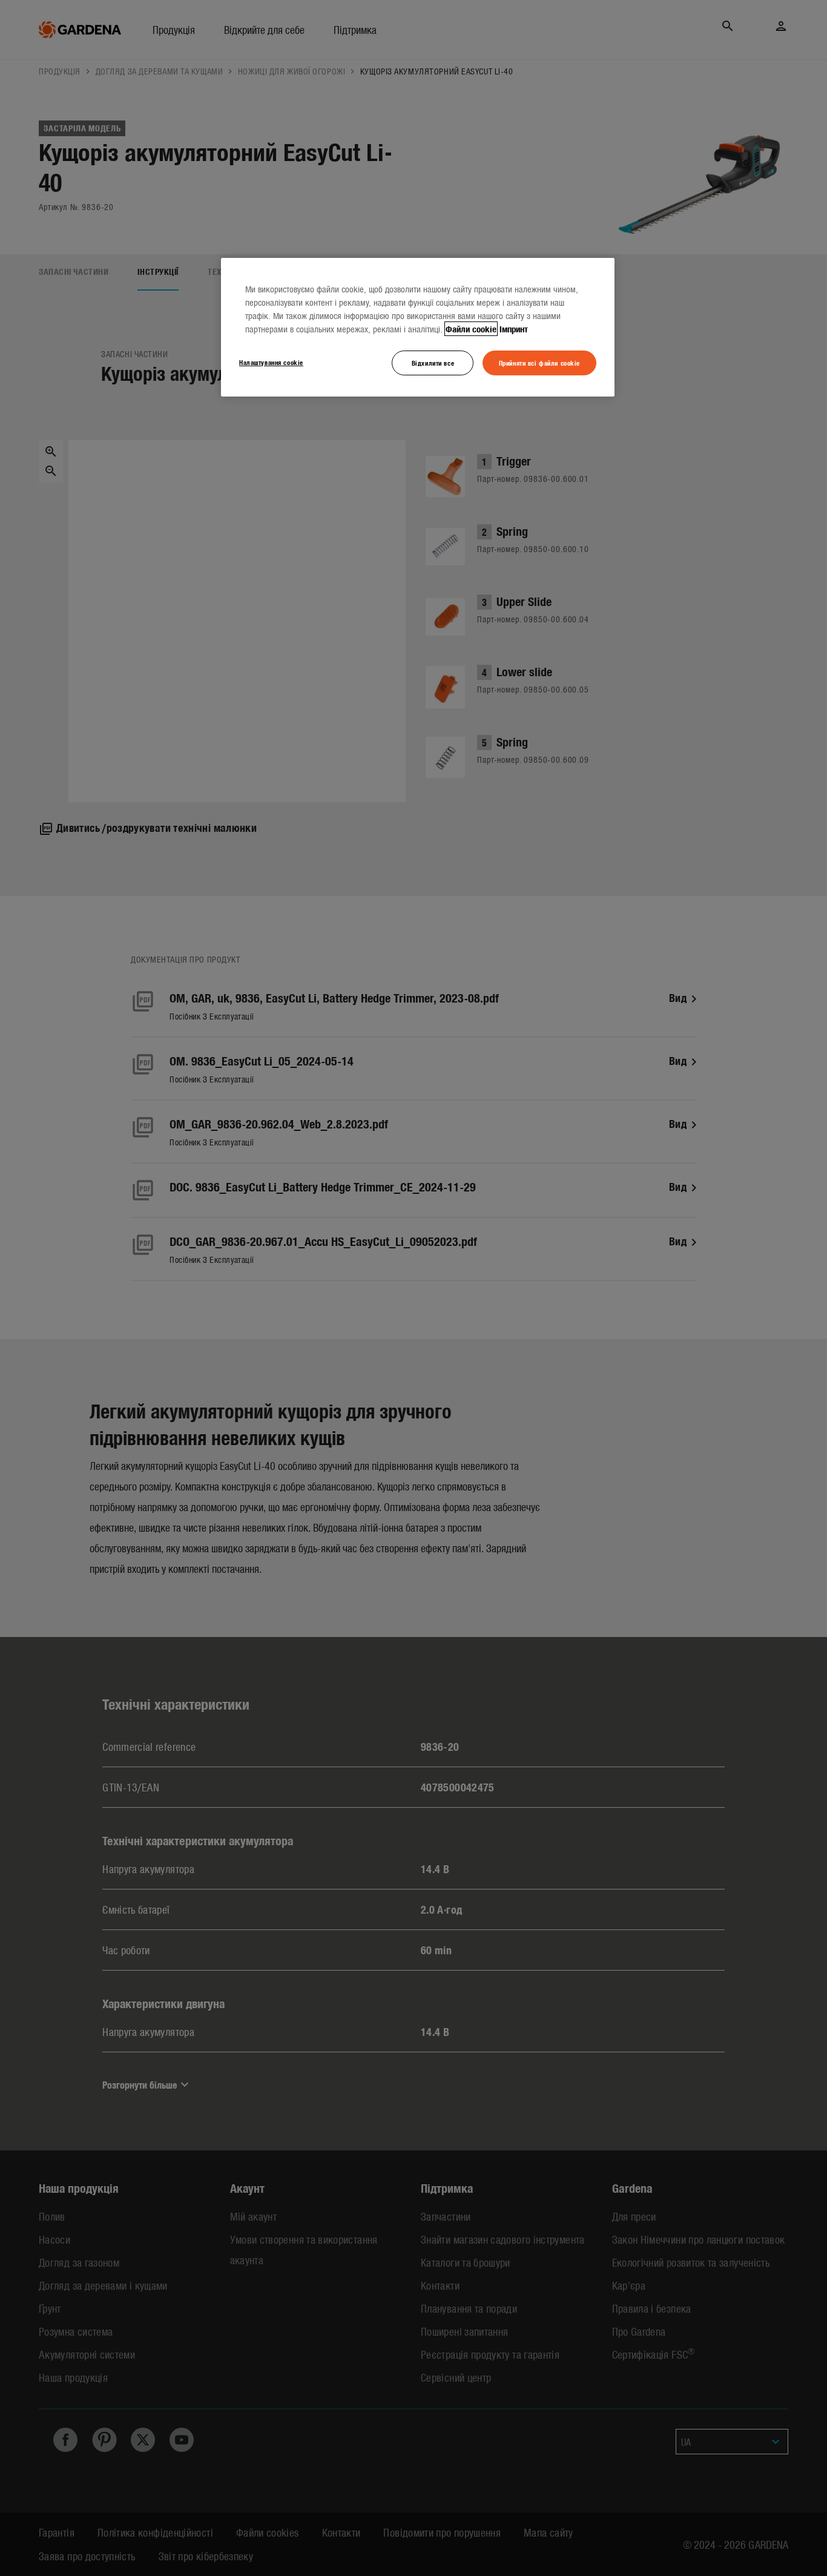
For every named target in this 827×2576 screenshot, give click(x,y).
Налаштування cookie (271, 362)
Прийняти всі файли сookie (539, 363)
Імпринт (514, 329)
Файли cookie (471, 329)
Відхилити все (433, 363)
